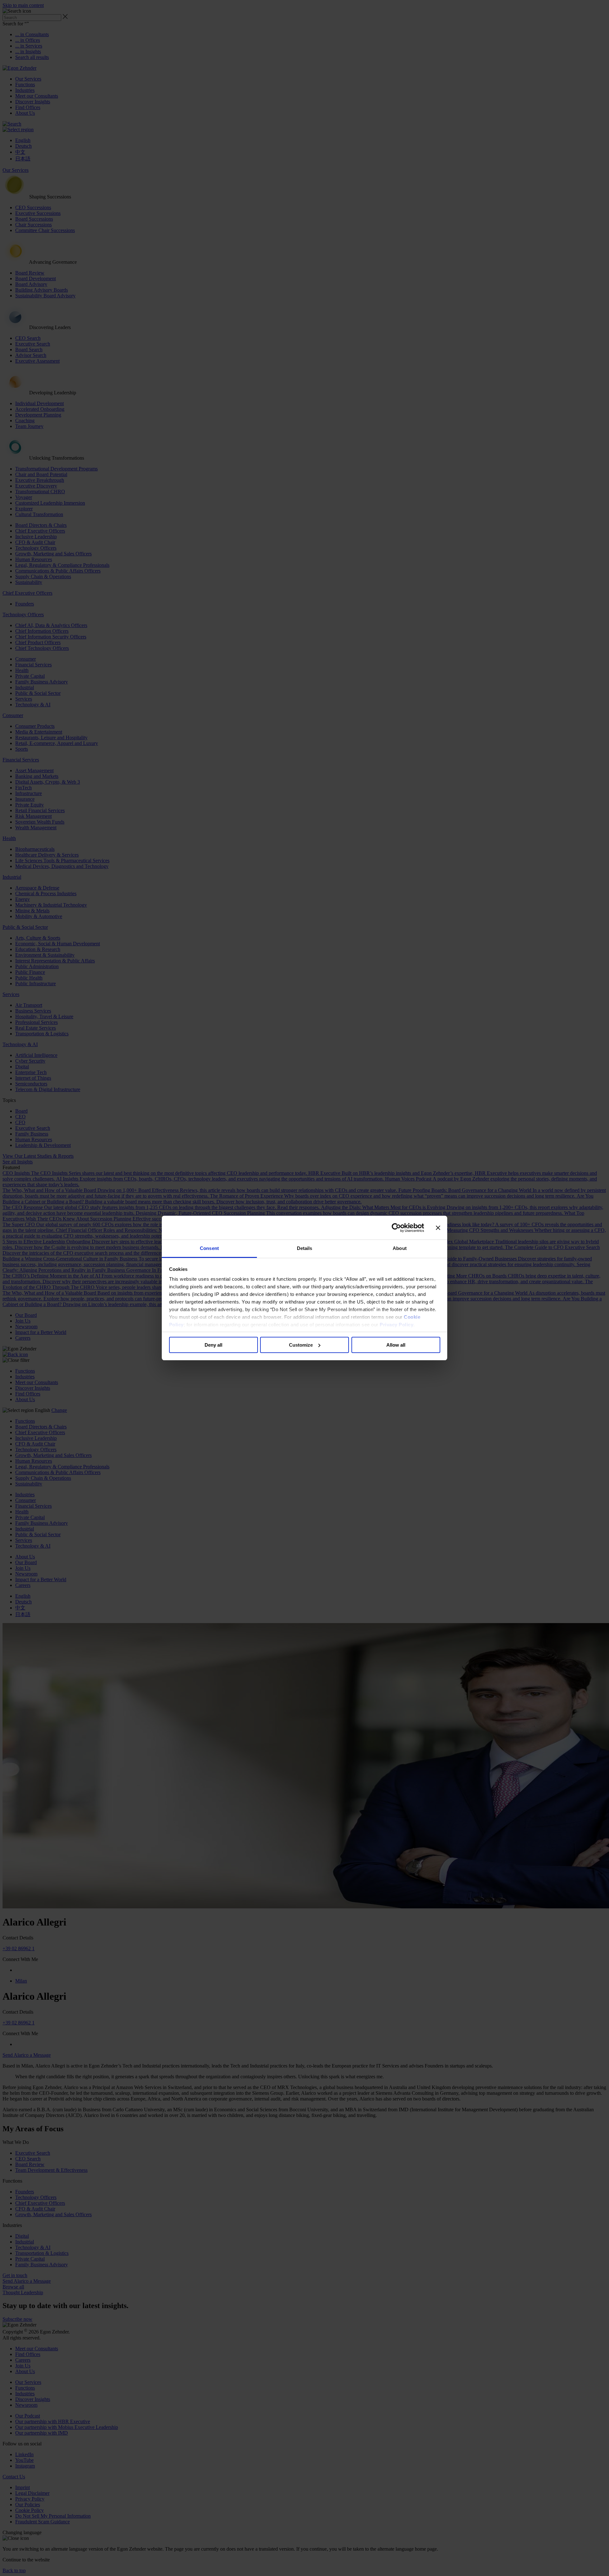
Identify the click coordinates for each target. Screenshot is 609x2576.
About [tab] (400, 1248)
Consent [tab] (209, 1248)
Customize (301, 1345)
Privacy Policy (396, 1325)
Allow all (396, 1345)
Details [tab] (305, 1248)
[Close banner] (438, 1228)
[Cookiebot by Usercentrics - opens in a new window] (396, 1228)
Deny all (213, 1345)
